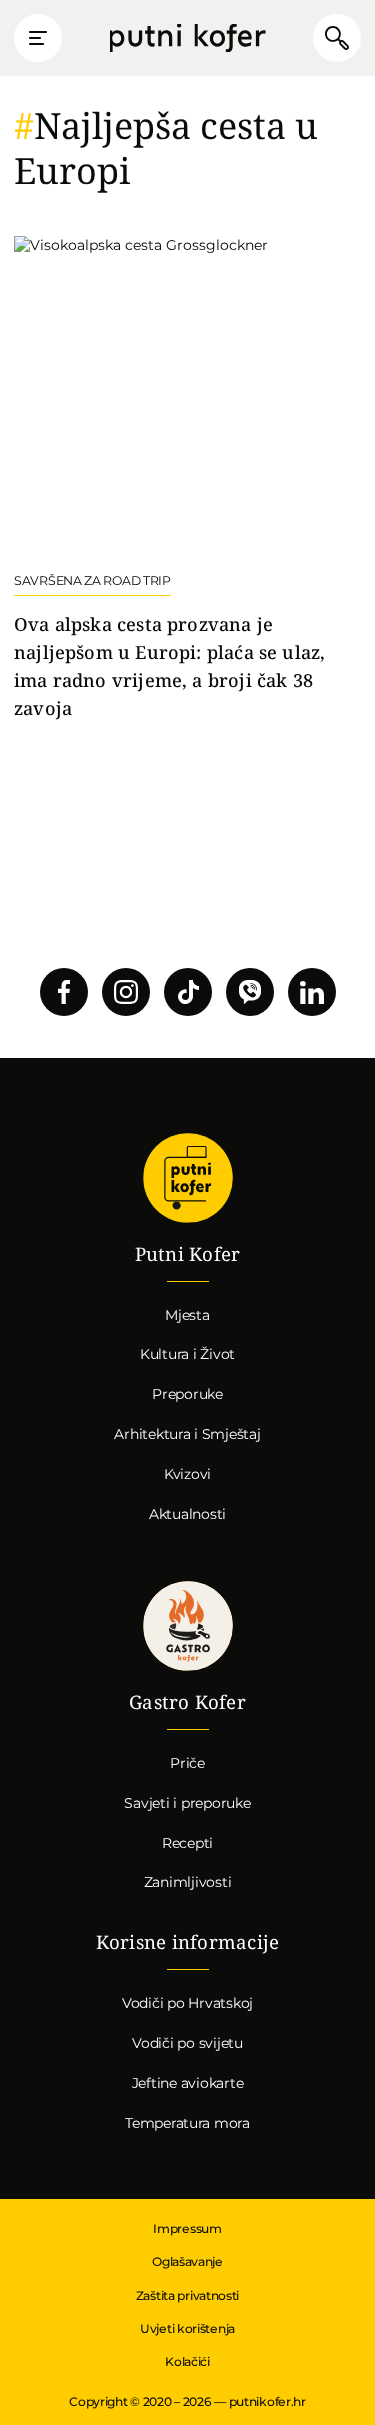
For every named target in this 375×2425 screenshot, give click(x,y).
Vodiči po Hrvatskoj (187, 2003)
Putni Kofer (187, 38)
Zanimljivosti (188, 1882)
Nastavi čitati (187, 479)
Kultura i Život (187, 1354)
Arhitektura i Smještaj (187, 1434)
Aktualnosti (187, 1514)
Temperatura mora (187, 2123)
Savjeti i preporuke (187, 1803)
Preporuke (187, 1394)
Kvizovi (187, 1474)
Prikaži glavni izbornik (38, 38)
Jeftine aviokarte (188, 2083)
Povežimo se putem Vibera (250, 992)
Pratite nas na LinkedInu (312, 992)
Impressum (187, 2228)
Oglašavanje (187, 2261)
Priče (187, 1763)
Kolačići (187, 2361)
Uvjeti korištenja (187, 2328)
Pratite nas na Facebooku (64, 992)
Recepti (187, 1843)
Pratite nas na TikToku (188, 992)
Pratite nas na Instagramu (126, 992)
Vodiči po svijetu (187, 2043)
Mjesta (187, 1315)
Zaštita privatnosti (187, 2295)
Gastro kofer (188, 1626)
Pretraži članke (337, 38)
